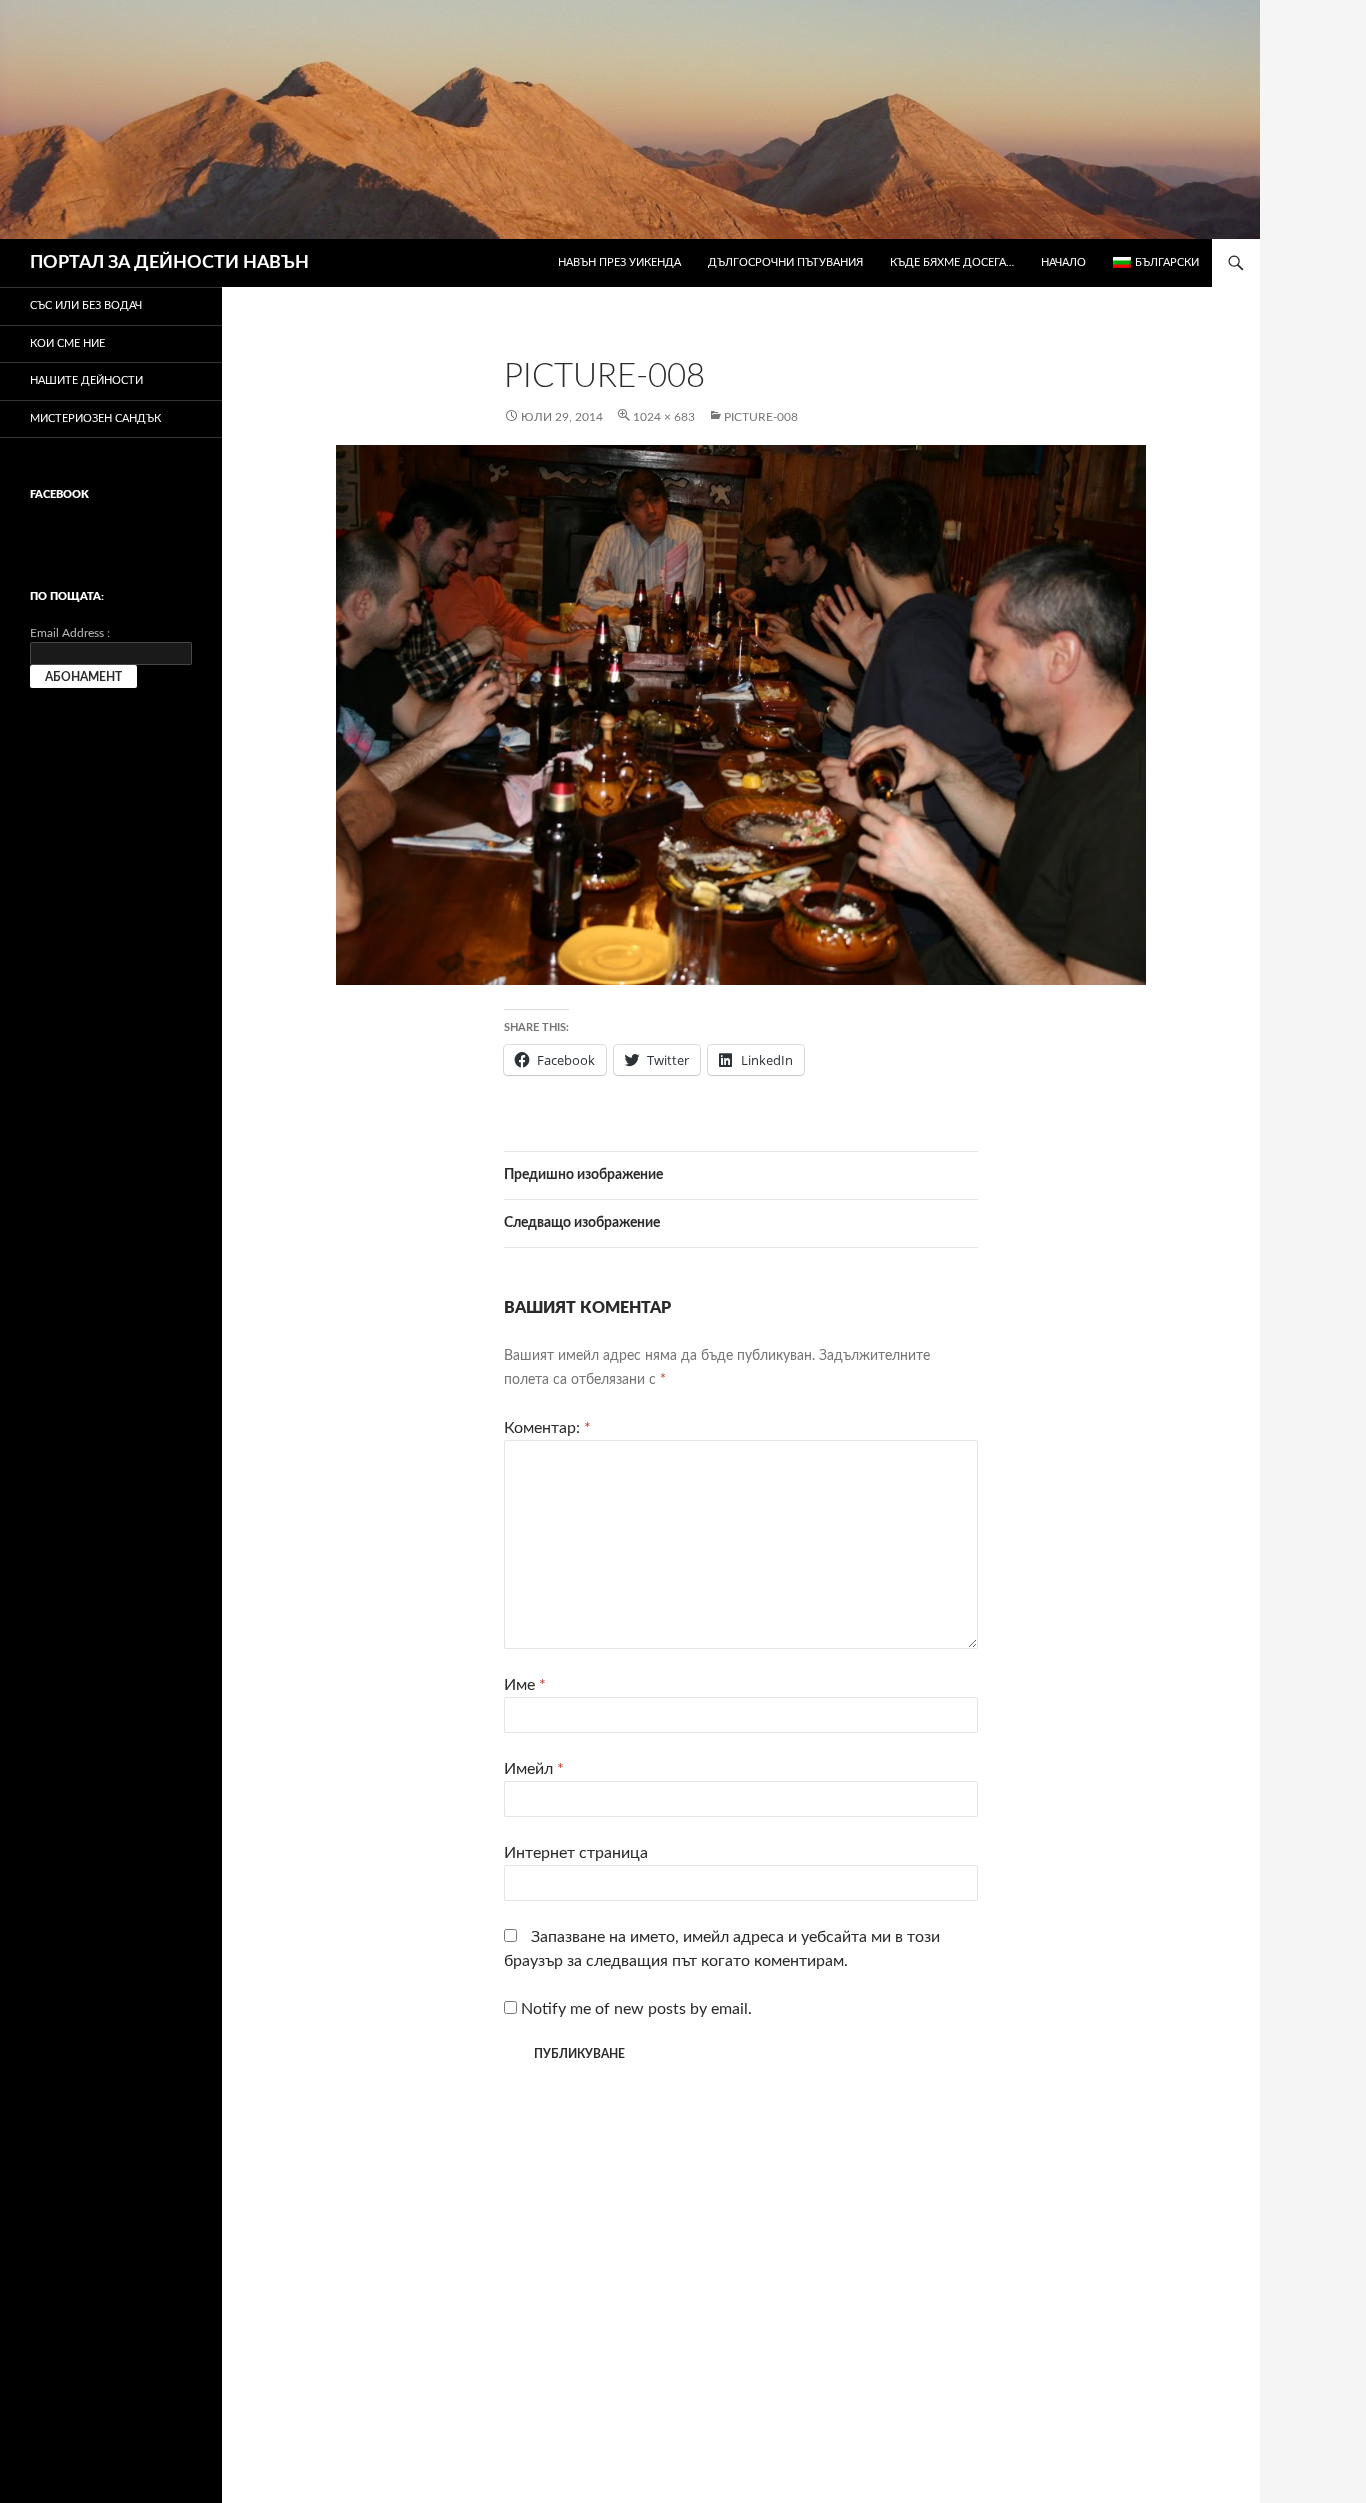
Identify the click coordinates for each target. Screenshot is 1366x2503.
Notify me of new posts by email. (636, 2009)
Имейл (534, 1769)
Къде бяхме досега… (952, 262)
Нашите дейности (86, 380)
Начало (1063, 262)
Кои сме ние (67, 343)
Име (525, 1685)
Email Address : (70, 633)
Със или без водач (86, 305)
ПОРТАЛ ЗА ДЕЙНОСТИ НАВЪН (169, 263)
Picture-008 (761, 417)
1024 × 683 (664, 417)
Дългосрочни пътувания (785, 262)
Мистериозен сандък (95, 418)
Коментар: (547, 1428)
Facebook (59, 494)
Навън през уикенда (619, 262)
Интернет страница (576, 1853)
